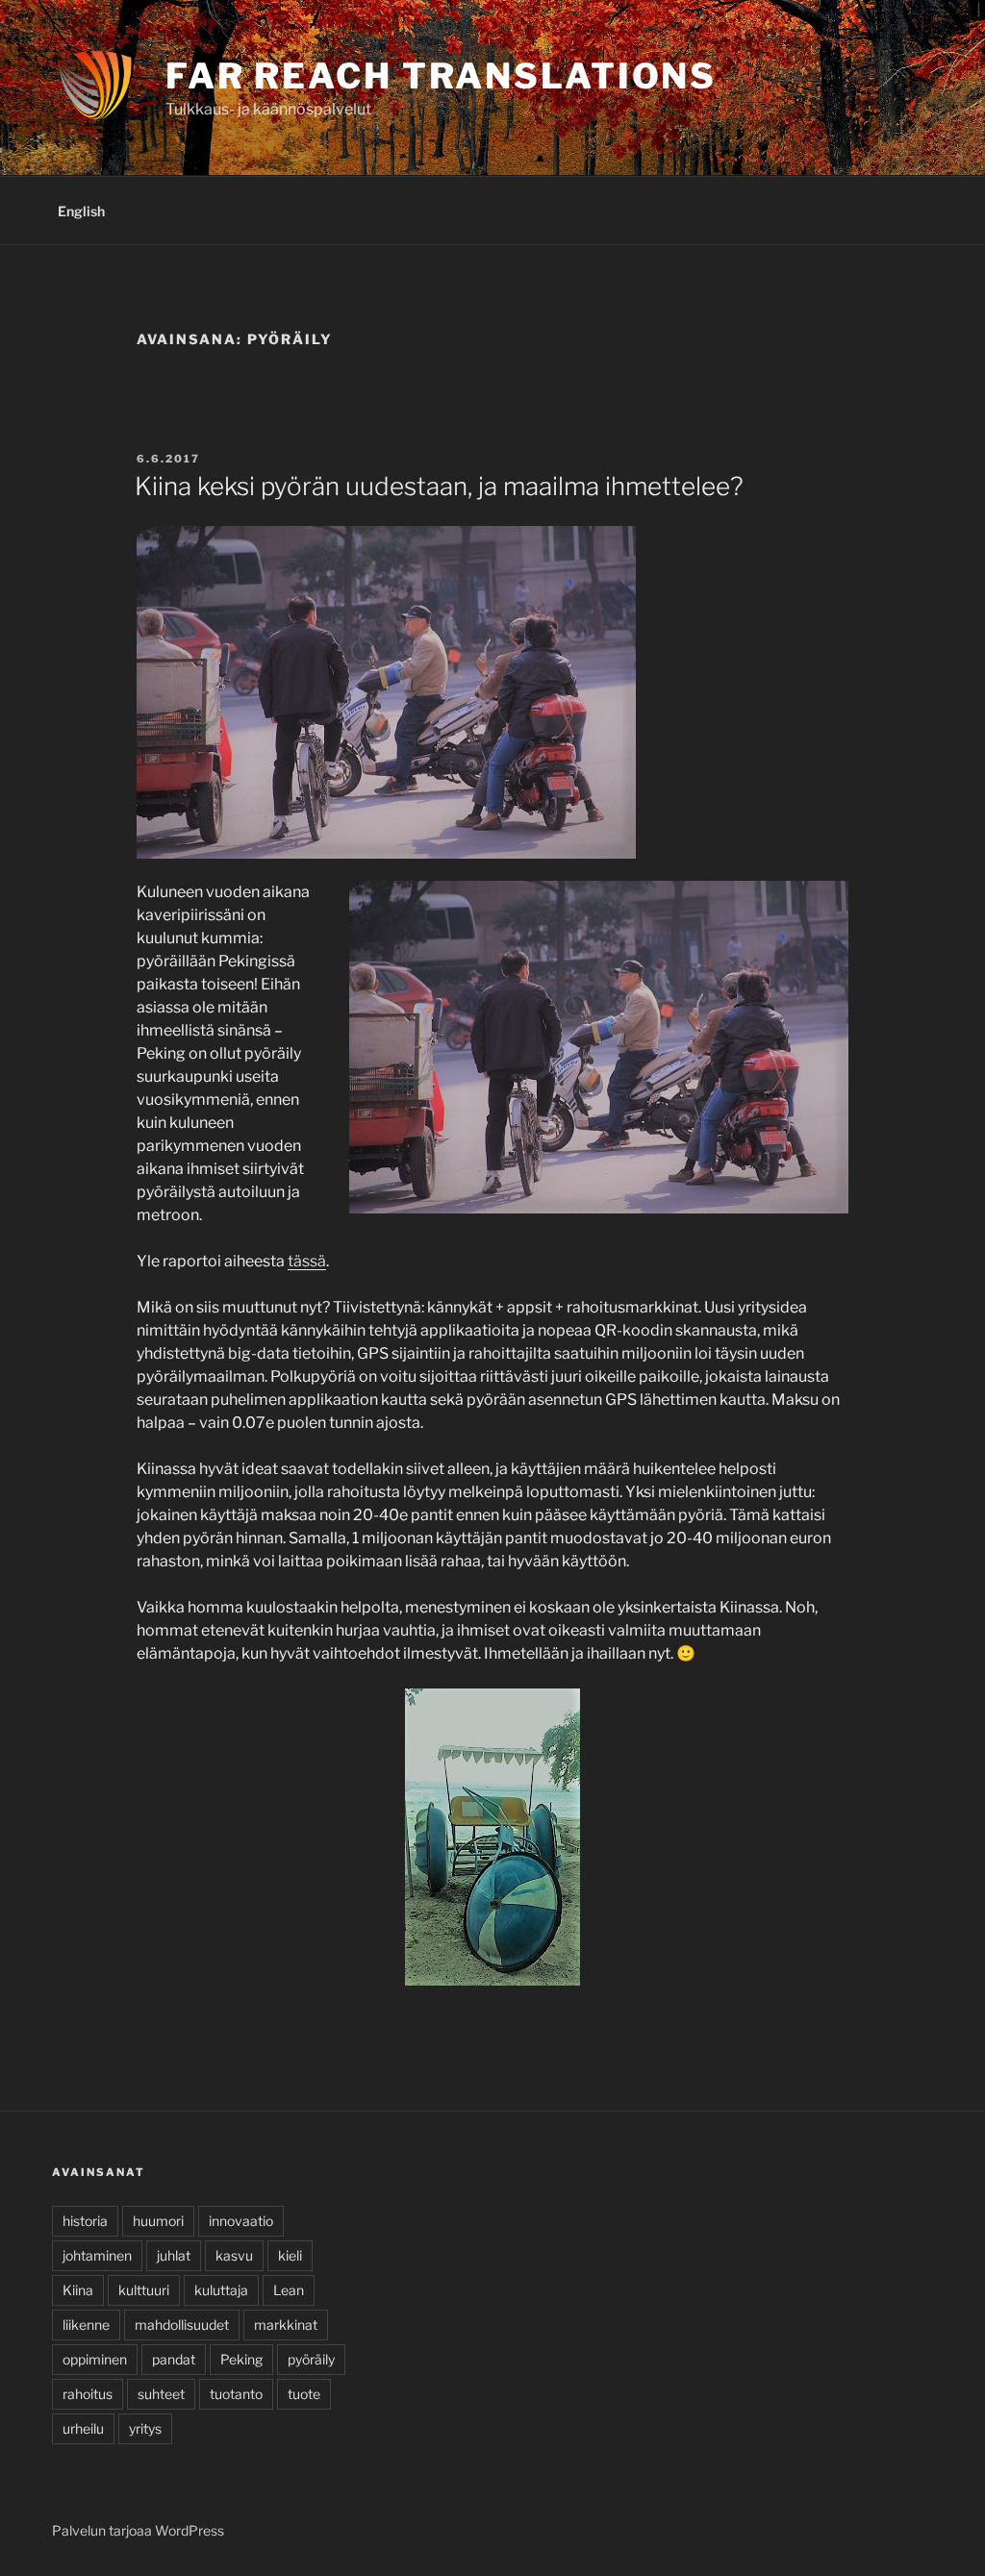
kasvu (234, 2255)
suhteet (161, 2394)
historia (85, 2221)
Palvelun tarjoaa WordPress (138, 2530)
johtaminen (97, 2255)
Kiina (78, 2290)
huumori (158, 2221)
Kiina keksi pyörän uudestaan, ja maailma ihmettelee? (439, 486)
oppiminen (95, 2359)
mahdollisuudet (182, 2325)
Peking (241, 2359)
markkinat (286, 2325)
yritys (145, 2428)
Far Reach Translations (441, 76)
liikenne (86, 2325)
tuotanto (236, 2394)
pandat (174, 2359)
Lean (289, 2290)
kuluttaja (221, 2290)
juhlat (174, 2255)
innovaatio (241, 2221)
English (81, 211)
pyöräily (311, 2359)
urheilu (83, 2428)
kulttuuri (144, 2290)
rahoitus (88, 2394)
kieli (290, 2255)
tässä (307, 1261)
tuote (304, 2394)
